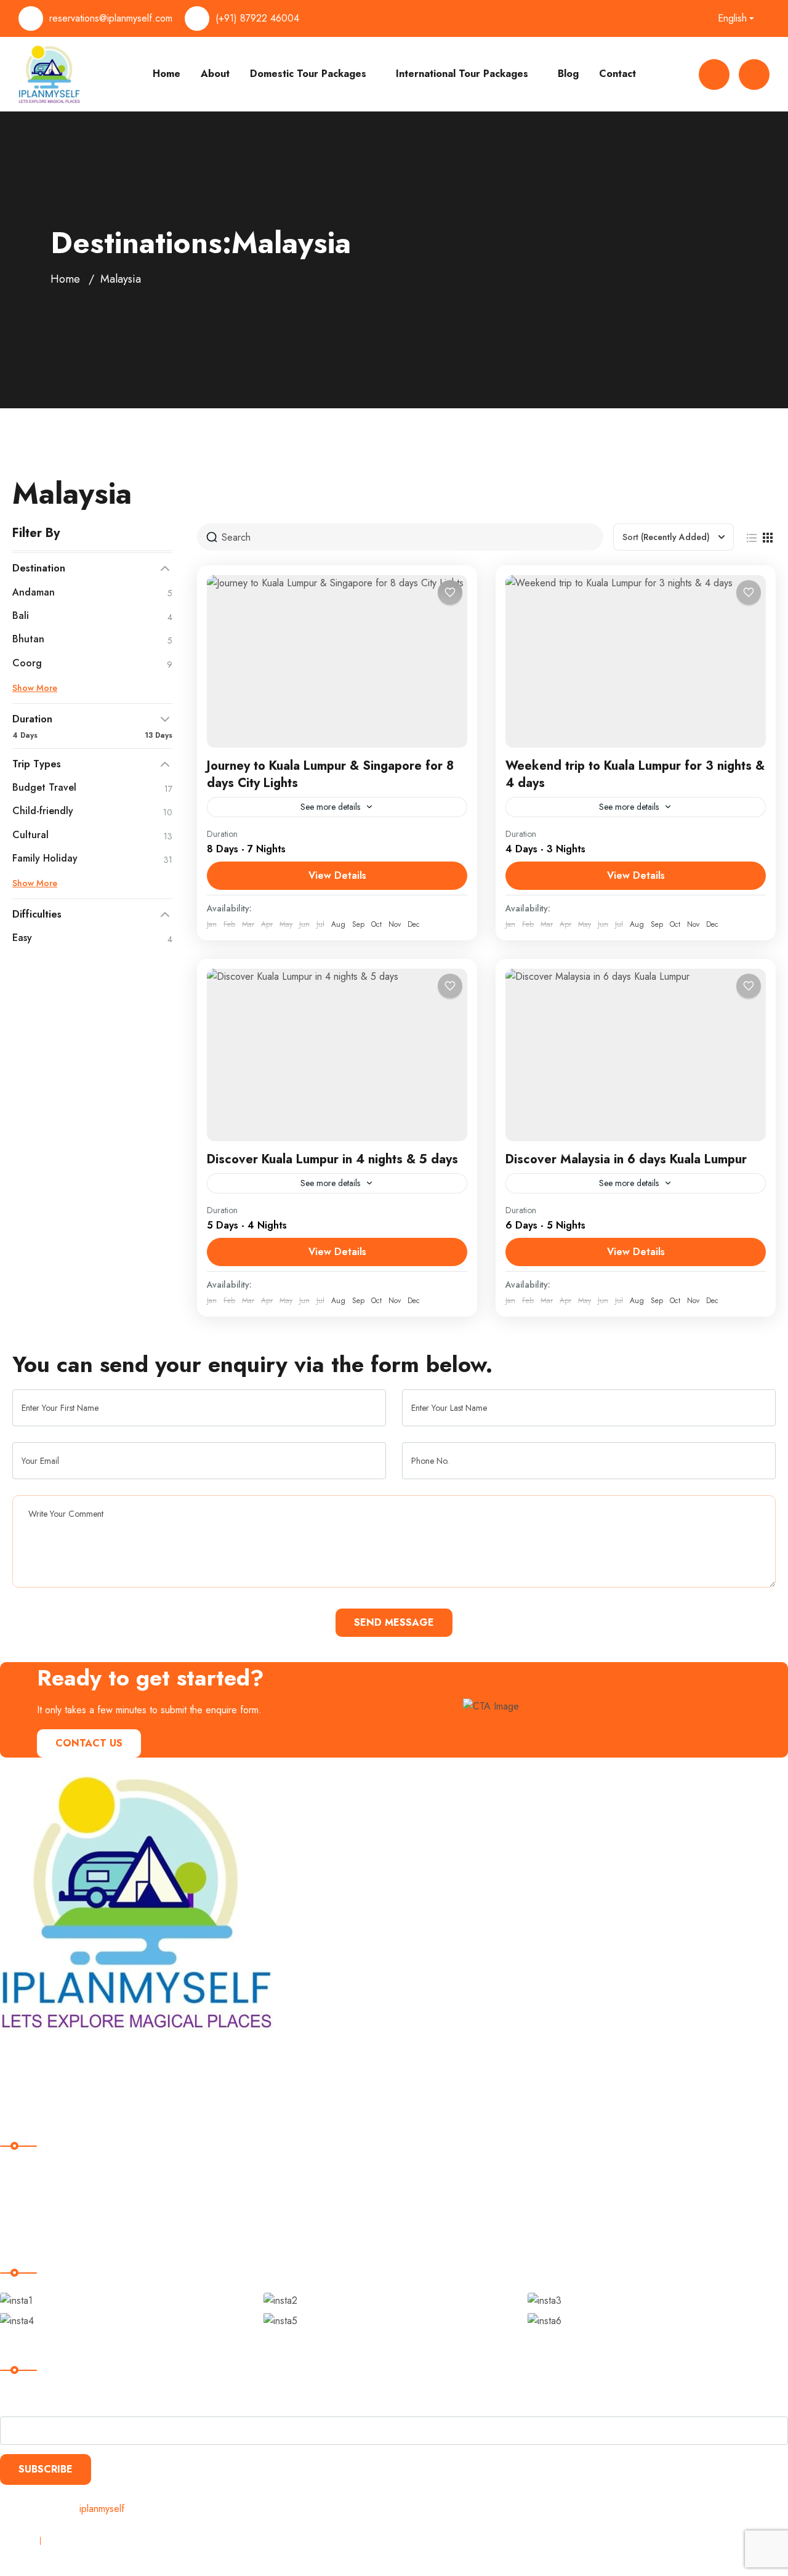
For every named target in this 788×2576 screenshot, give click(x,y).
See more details (330, 807)
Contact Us (89, 1743)
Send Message (394, 1622)
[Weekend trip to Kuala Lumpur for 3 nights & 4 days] (636, 661)
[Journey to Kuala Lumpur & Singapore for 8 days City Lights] (337, 661)
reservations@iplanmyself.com (111, 18)
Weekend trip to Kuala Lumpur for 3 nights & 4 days (635, 774)
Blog (568, 74)
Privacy (15, 2541)
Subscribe (46, 2469)
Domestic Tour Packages (308, 74)
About (215, 74)
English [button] (732, 18)
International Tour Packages (462, 74)
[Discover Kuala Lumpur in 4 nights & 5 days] (337, 1055)
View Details (337, 875)
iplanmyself (102, 2509)
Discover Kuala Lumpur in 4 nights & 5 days (332, 1159)
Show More (35, 688)
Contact (617, 74)
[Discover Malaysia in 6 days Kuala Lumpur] (636, 1055)
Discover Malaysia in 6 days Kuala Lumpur (626, 1159)
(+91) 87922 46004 (257, 18)
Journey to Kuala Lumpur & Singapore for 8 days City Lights (330, 774)
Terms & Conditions (91, 2541)
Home (167, 74)
